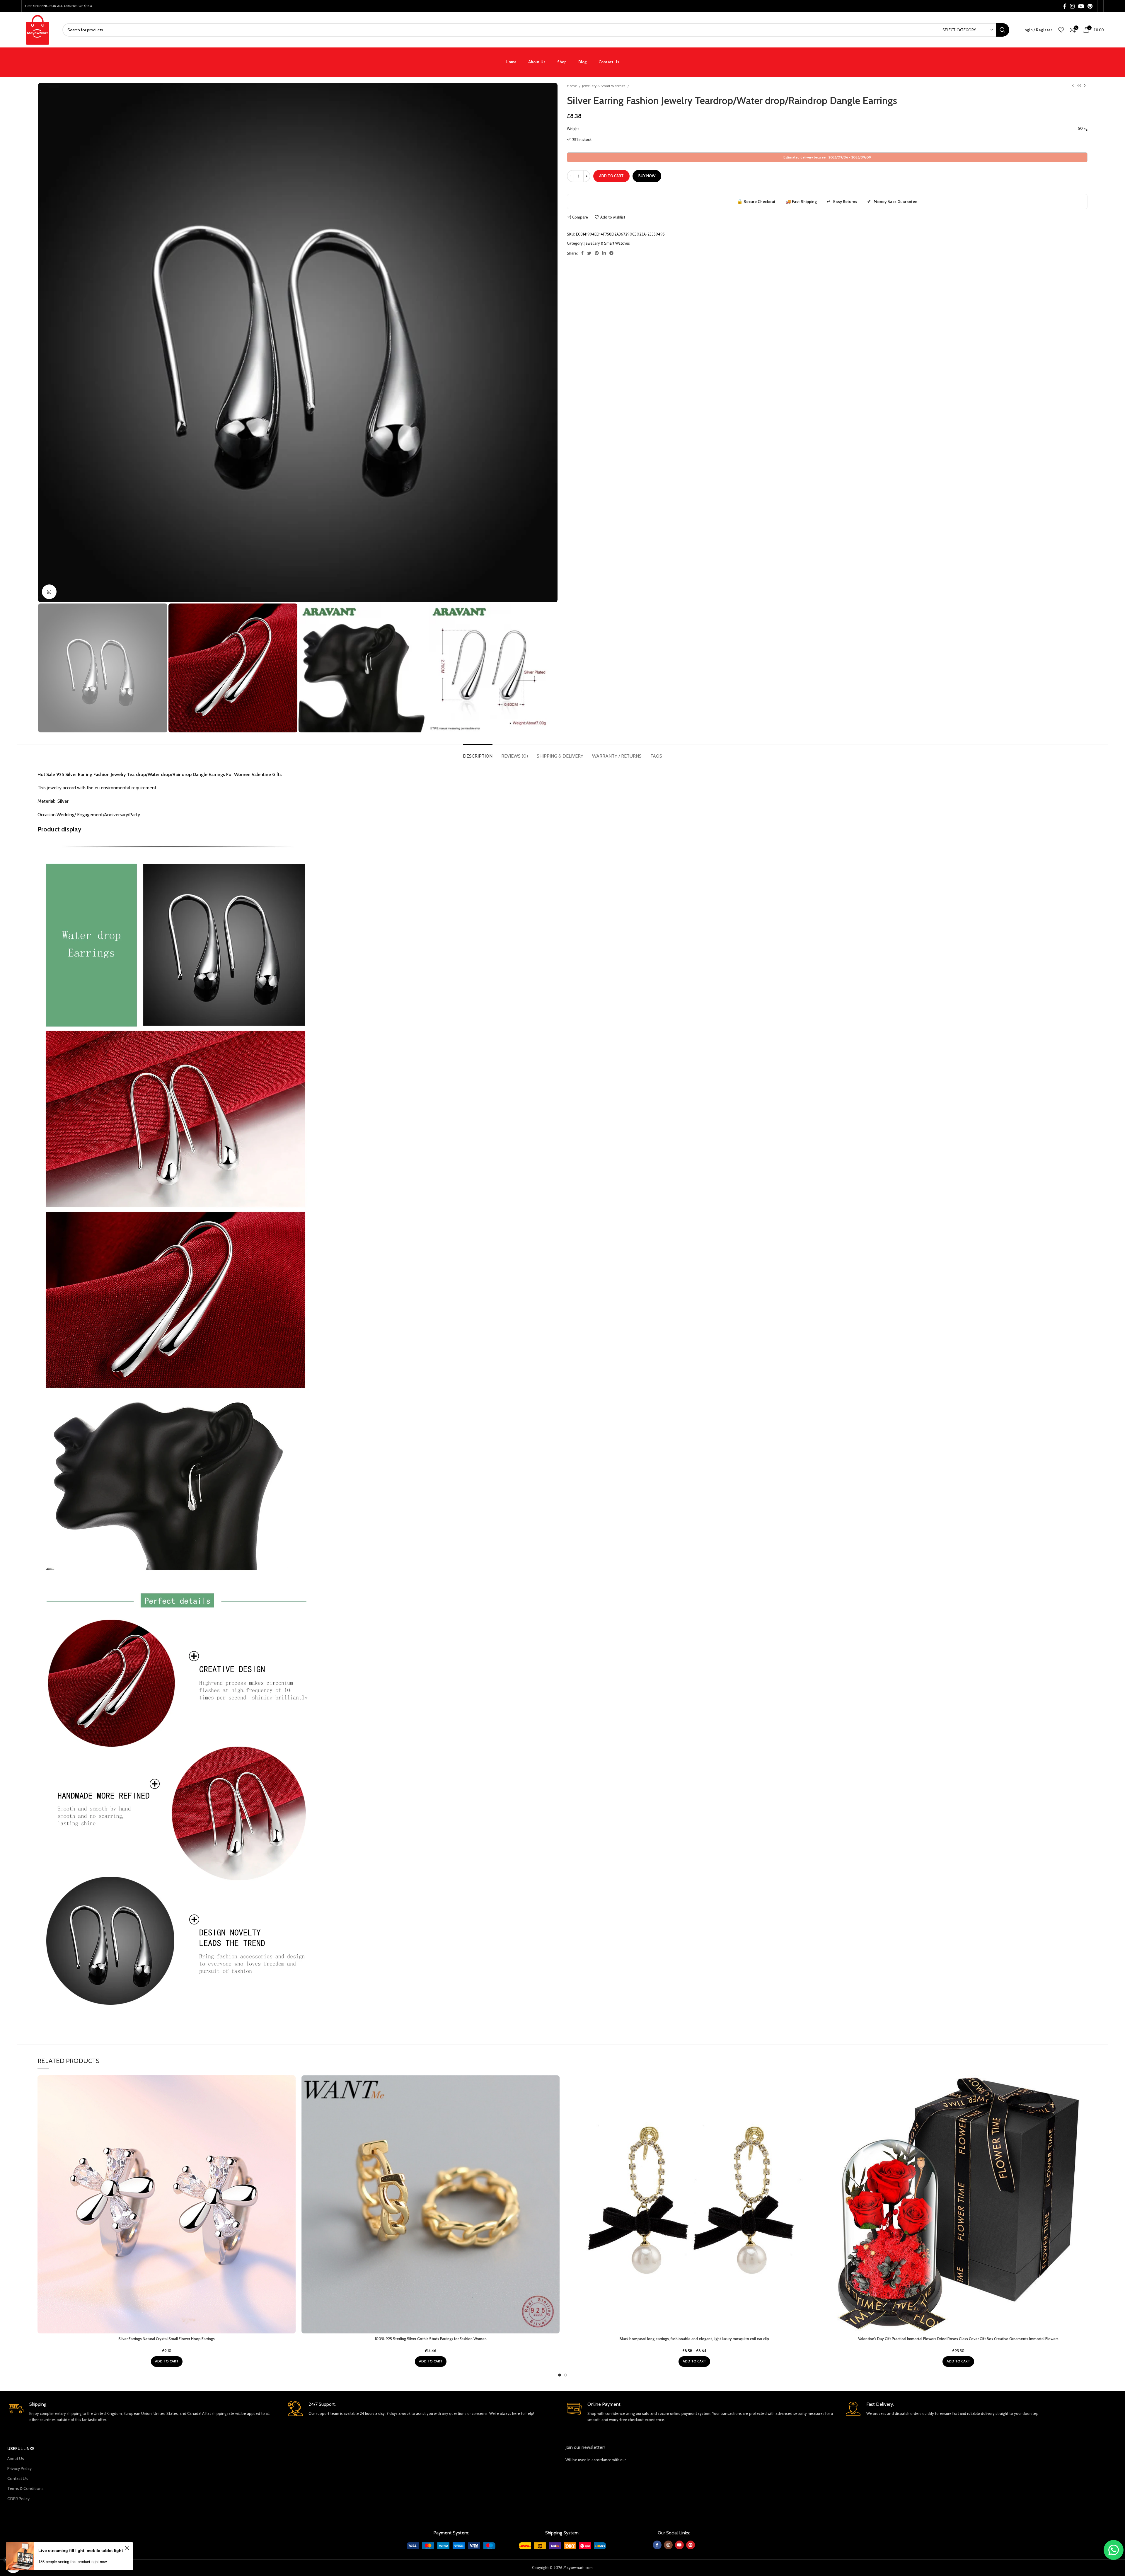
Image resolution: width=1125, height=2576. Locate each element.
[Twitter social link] (589, 253)
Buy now (647, 176)
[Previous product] (1073, 86)
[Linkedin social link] (604, 253)
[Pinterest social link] (1090, 6)
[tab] (478, 753)
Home (572, 86)
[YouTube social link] (1081, 6)
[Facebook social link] (1065, 6)
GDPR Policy (18, 2499)
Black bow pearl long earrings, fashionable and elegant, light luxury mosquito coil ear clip (694, 2339)
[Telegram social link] (611, 253)
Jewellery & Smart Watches (604, 86)
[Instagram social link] (1072, 6)
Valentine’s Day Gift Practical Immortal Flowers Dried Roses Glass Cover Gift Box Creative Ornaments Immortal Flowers (958, 2339)
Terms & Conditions (25, 2488)
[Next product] (1085, 86)
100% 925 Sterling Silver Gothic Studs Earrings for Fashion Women (431, 2339)
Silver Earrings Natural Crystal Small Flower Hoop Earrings (167, 2339)
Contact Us (18, 2478)
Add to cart (611, 176)
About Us (16, 2459)
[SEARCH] (1003, 30)
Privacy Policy (19, 2468)
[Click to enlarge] (49, 592)
